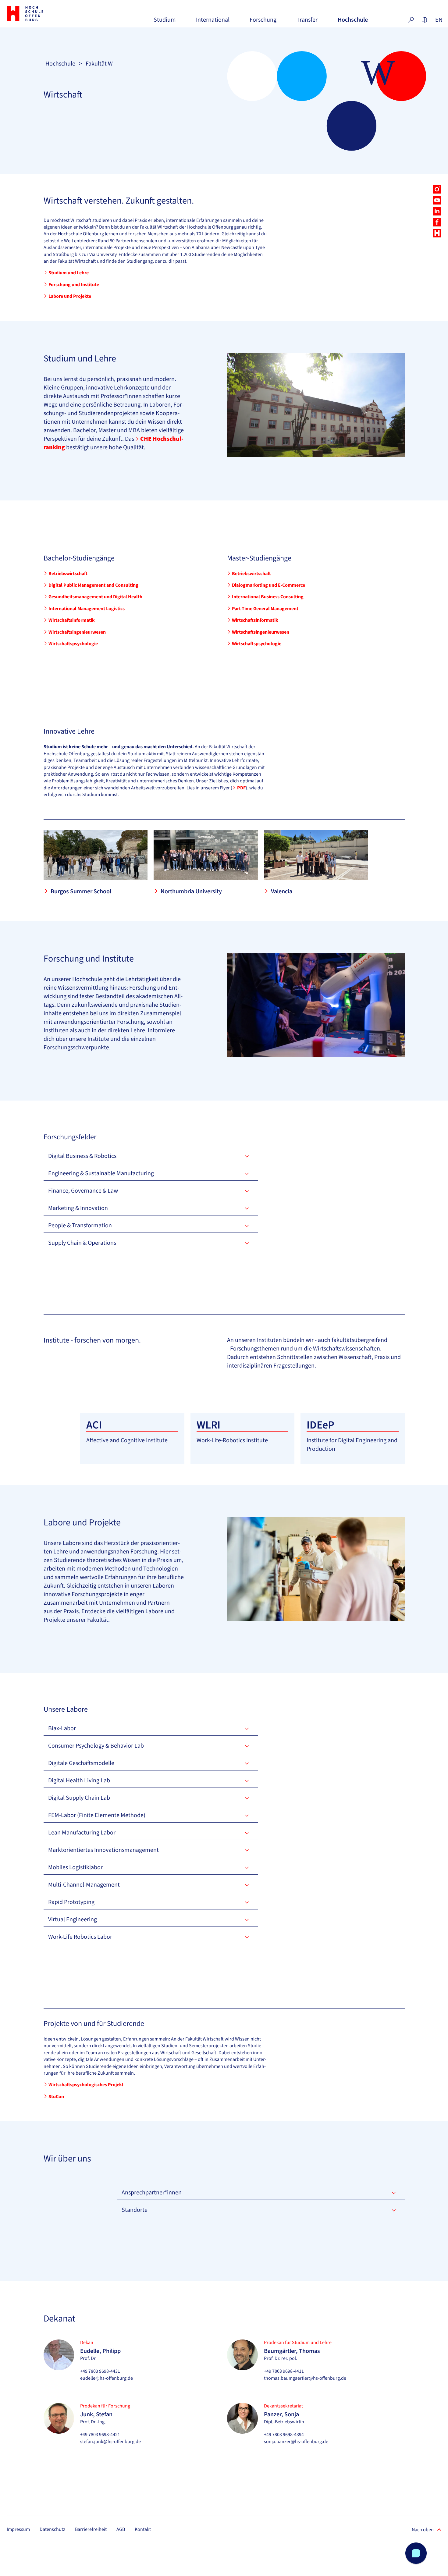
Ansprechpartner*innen (152, 2193)
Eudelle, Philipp (100, 2351)
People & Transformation (80, 1226)
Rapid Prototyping (71, 1902)
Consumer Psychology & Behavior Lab (96, 1746)
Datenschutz (52, 2529)
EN (438, 20)
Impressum (18, 2529)
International (213, 22)
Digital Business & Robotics (82, 1156)
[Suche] (411, 20)
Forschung (263, 22)
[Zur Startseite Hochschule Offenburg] (40, 14)
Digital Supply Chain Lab (79, 1798)
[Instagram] (437, 189)
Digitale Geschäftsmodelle (81, 1763)
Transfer (307, 22)
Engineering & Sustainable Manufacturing (101, 1173)
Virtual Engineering (73, 1920)
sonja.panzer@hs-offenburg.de (296, 2442)
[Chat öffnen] (416, 2553)
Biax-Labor (62, 1728)
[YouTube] (437, 200)
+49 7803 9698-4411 (284, 2371)
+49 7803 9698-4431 (100, 2371)
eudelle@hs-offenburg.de (107, 2378)
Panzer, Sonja (281, 2414)
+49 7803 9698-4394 (284, 2435)
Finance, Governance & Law (83, 1191)
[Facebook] (437, 222)
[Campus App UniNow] (437, 233)
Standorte (135, 2210)
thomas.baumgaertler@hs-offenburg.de (305, 2378)
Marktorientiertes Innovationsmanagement (103, 1850)
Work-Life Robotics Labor (80, 1937)
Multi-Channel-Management (84, 1885)
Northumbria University (191, 891)
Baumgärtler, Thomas (292, 2351)
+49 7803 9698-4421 (100, 2435)
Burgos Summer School (81, 891)
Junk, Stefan (96, 2414)
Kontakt (143, 2529)
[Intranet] (425, 20)
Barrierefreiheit (91, 2529)
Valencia (282, 891)
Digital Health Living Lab (79, 1781)
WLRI (208, 1425)
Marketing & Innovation (78, 1208)
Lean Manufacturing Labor (82, 1833)
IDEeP (320, 1425)
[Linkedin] (437, 211)
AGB (121, 2529)
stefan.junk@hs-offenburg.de (110, 2442)
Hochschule (353, 22)
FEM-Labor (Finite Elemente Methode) (97, 1815)
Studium (165, 22)
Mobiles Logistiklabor (75, 1867)
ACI (94, 1425)
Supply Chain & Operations (82, 1243)
